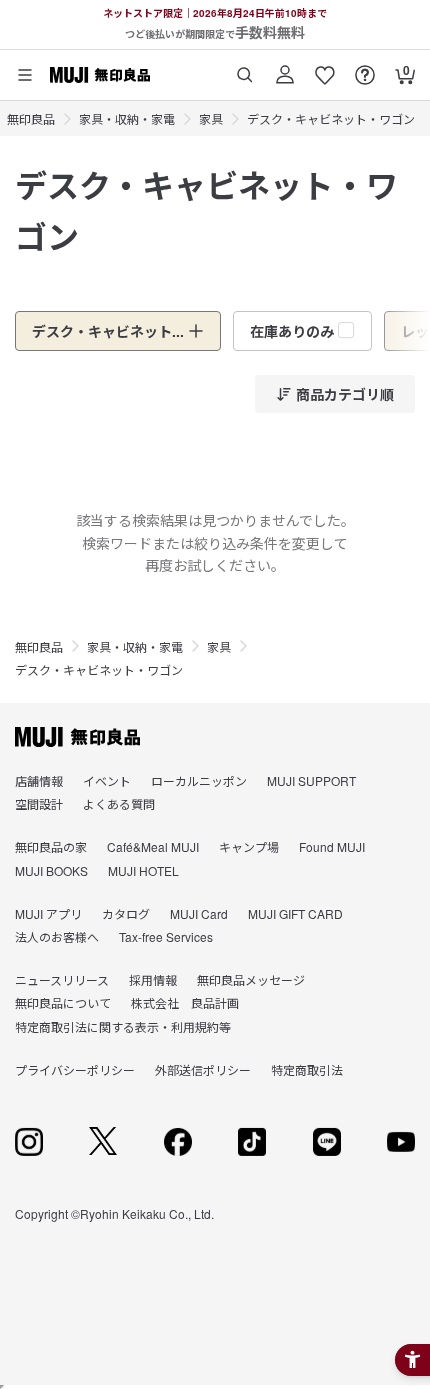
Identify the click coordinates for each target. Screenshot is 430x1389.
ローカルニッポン (199, 780)
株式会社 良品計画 (185, 1002)
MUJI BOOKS (51, 870)
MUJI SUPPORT (311, 780)
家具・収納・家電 (127, 118)
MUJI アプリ (48, 913)
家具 (211, 118)
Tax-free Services (166, 936)
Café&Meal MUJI (153, 846)
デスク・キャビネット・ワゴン (331, 118)
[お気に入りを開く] (325, 67)
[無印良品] (77, 737)
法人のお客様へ (57, 936)
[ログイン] (285, 67)
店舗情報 (39, 780)
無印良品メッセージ (251, 979)
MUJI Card (199, 913)
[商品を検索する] (245, 67)
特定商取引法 (307, 1069)
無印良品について (63, 1002)
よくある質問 (119, 803)
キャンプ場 (249, 846)
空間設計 (39, 803)
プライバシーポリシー (75, 1069)
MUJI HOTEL (143, 870)
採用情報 (153, 979)
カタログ (126, 913)
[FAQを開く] (365, 67)
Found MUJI (332, 846)
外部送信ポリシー (203, 1069)
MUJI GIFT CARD (295, 913)
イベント (107, 780)
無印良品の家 (51, 846)
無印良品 (31, 118)
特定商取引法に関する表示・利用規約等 (123, 1026)
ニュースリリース (62, 979)
